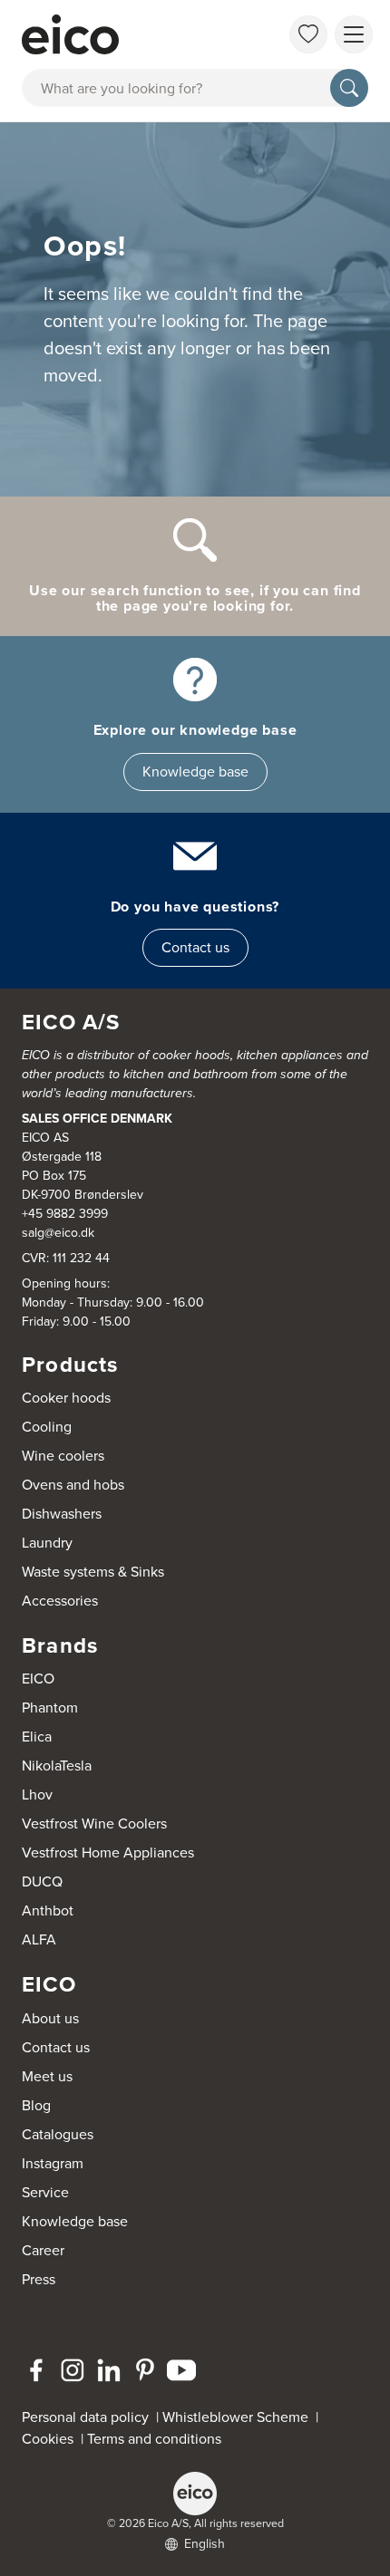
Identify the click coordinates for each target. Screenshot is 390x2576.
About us (50, 2018)
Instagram (53, 2163)
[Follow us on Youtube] (181, 2370)
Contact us (195, 947)
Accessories (60, 1601)
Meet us (47, 2076)
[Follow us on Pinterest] (145, 2370)
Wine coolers (63, 1456)
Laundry (47, 1543)
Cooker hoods (66, 1398)
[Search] (349, 88)
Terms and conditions (154, 2439)
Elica (37, 1737)
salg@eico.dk (58, 1233)
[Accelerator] (128, 34)
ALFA (39, 1939)
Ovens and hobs (73, 1485)
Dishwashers (62, 1514)
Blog (36, 2105)
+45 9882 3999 (65, 1214)
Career (43, 2250)
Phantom (50, 1708)
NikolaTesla (57, 1766)
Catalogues (58, 2134)
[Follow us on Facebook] (36, 2370)
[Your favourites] (308, 34)
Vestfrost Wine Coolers (94, 1823)
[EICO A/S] (195, 2494)
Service (45, 2192)
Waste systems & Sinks (93, 1572)
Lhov (37, 1795)
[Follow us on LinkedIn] (109, 2370)
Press (39, 2279)
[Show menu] (354, 34)
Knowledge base (195, 772)
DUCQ (42, 1881)
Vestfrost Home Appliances (108, 1852)
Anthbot (48, 1910)
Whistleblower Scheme (235, 2417)
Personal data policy (85, 2417)
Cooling (47, 1427)
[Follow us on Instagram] (73, 2370)
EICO (38, 1679)
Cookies (51, 2439)
